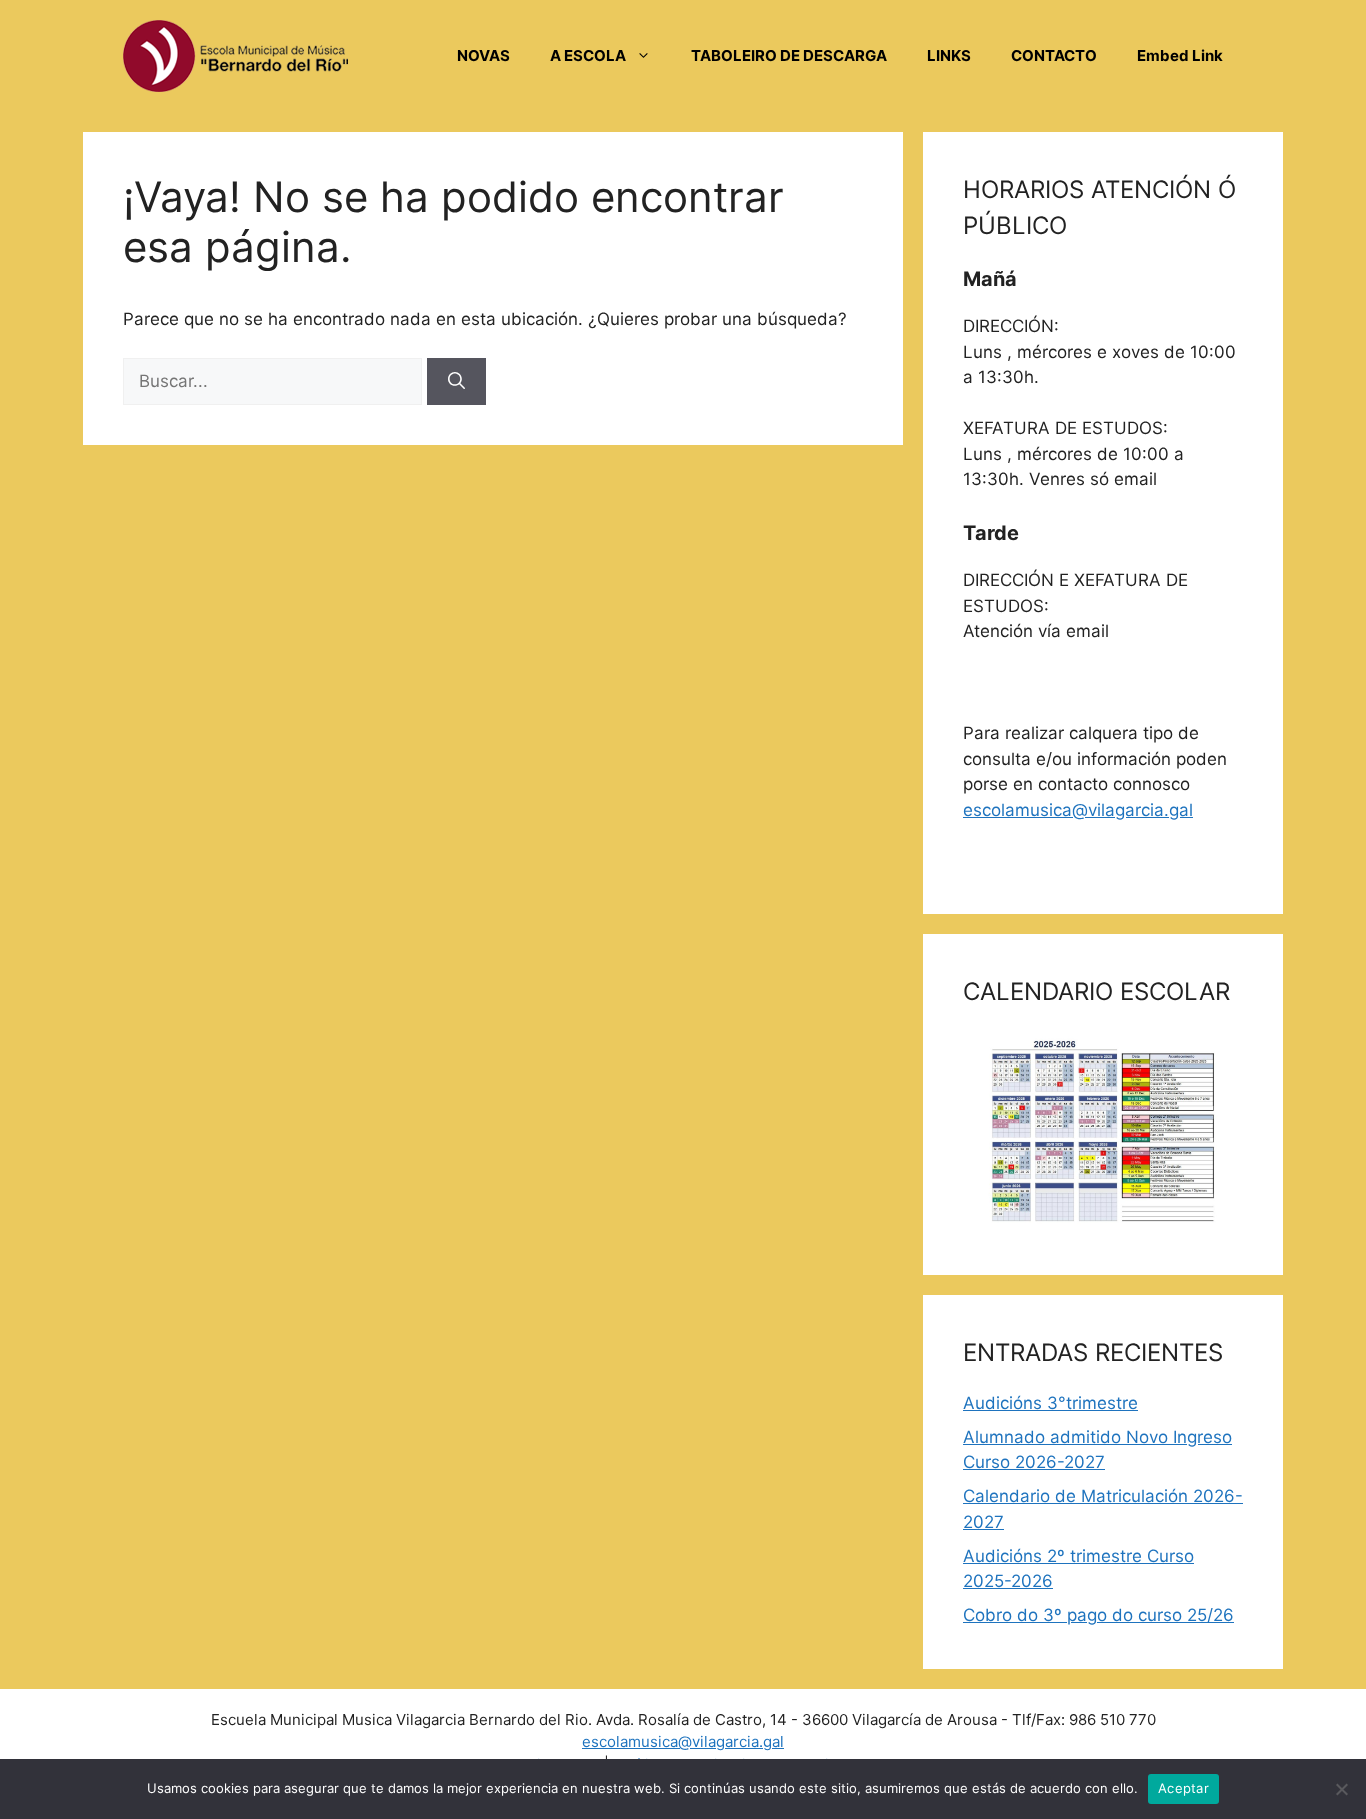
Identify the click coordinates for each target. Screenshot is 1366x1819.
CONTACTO (1054, 55)
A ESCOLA (588, 55)
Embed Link (1180, 55)
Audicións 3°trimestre (1050, 1403)
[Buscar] (456, 382)
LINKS (949, 55)
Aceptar (1183, 1788)
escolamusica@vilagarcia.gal (1078, 810)
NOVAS (483, 55)
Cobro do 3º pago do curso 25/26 (1098, 1615)
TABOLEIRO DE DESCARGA (789, 55)
